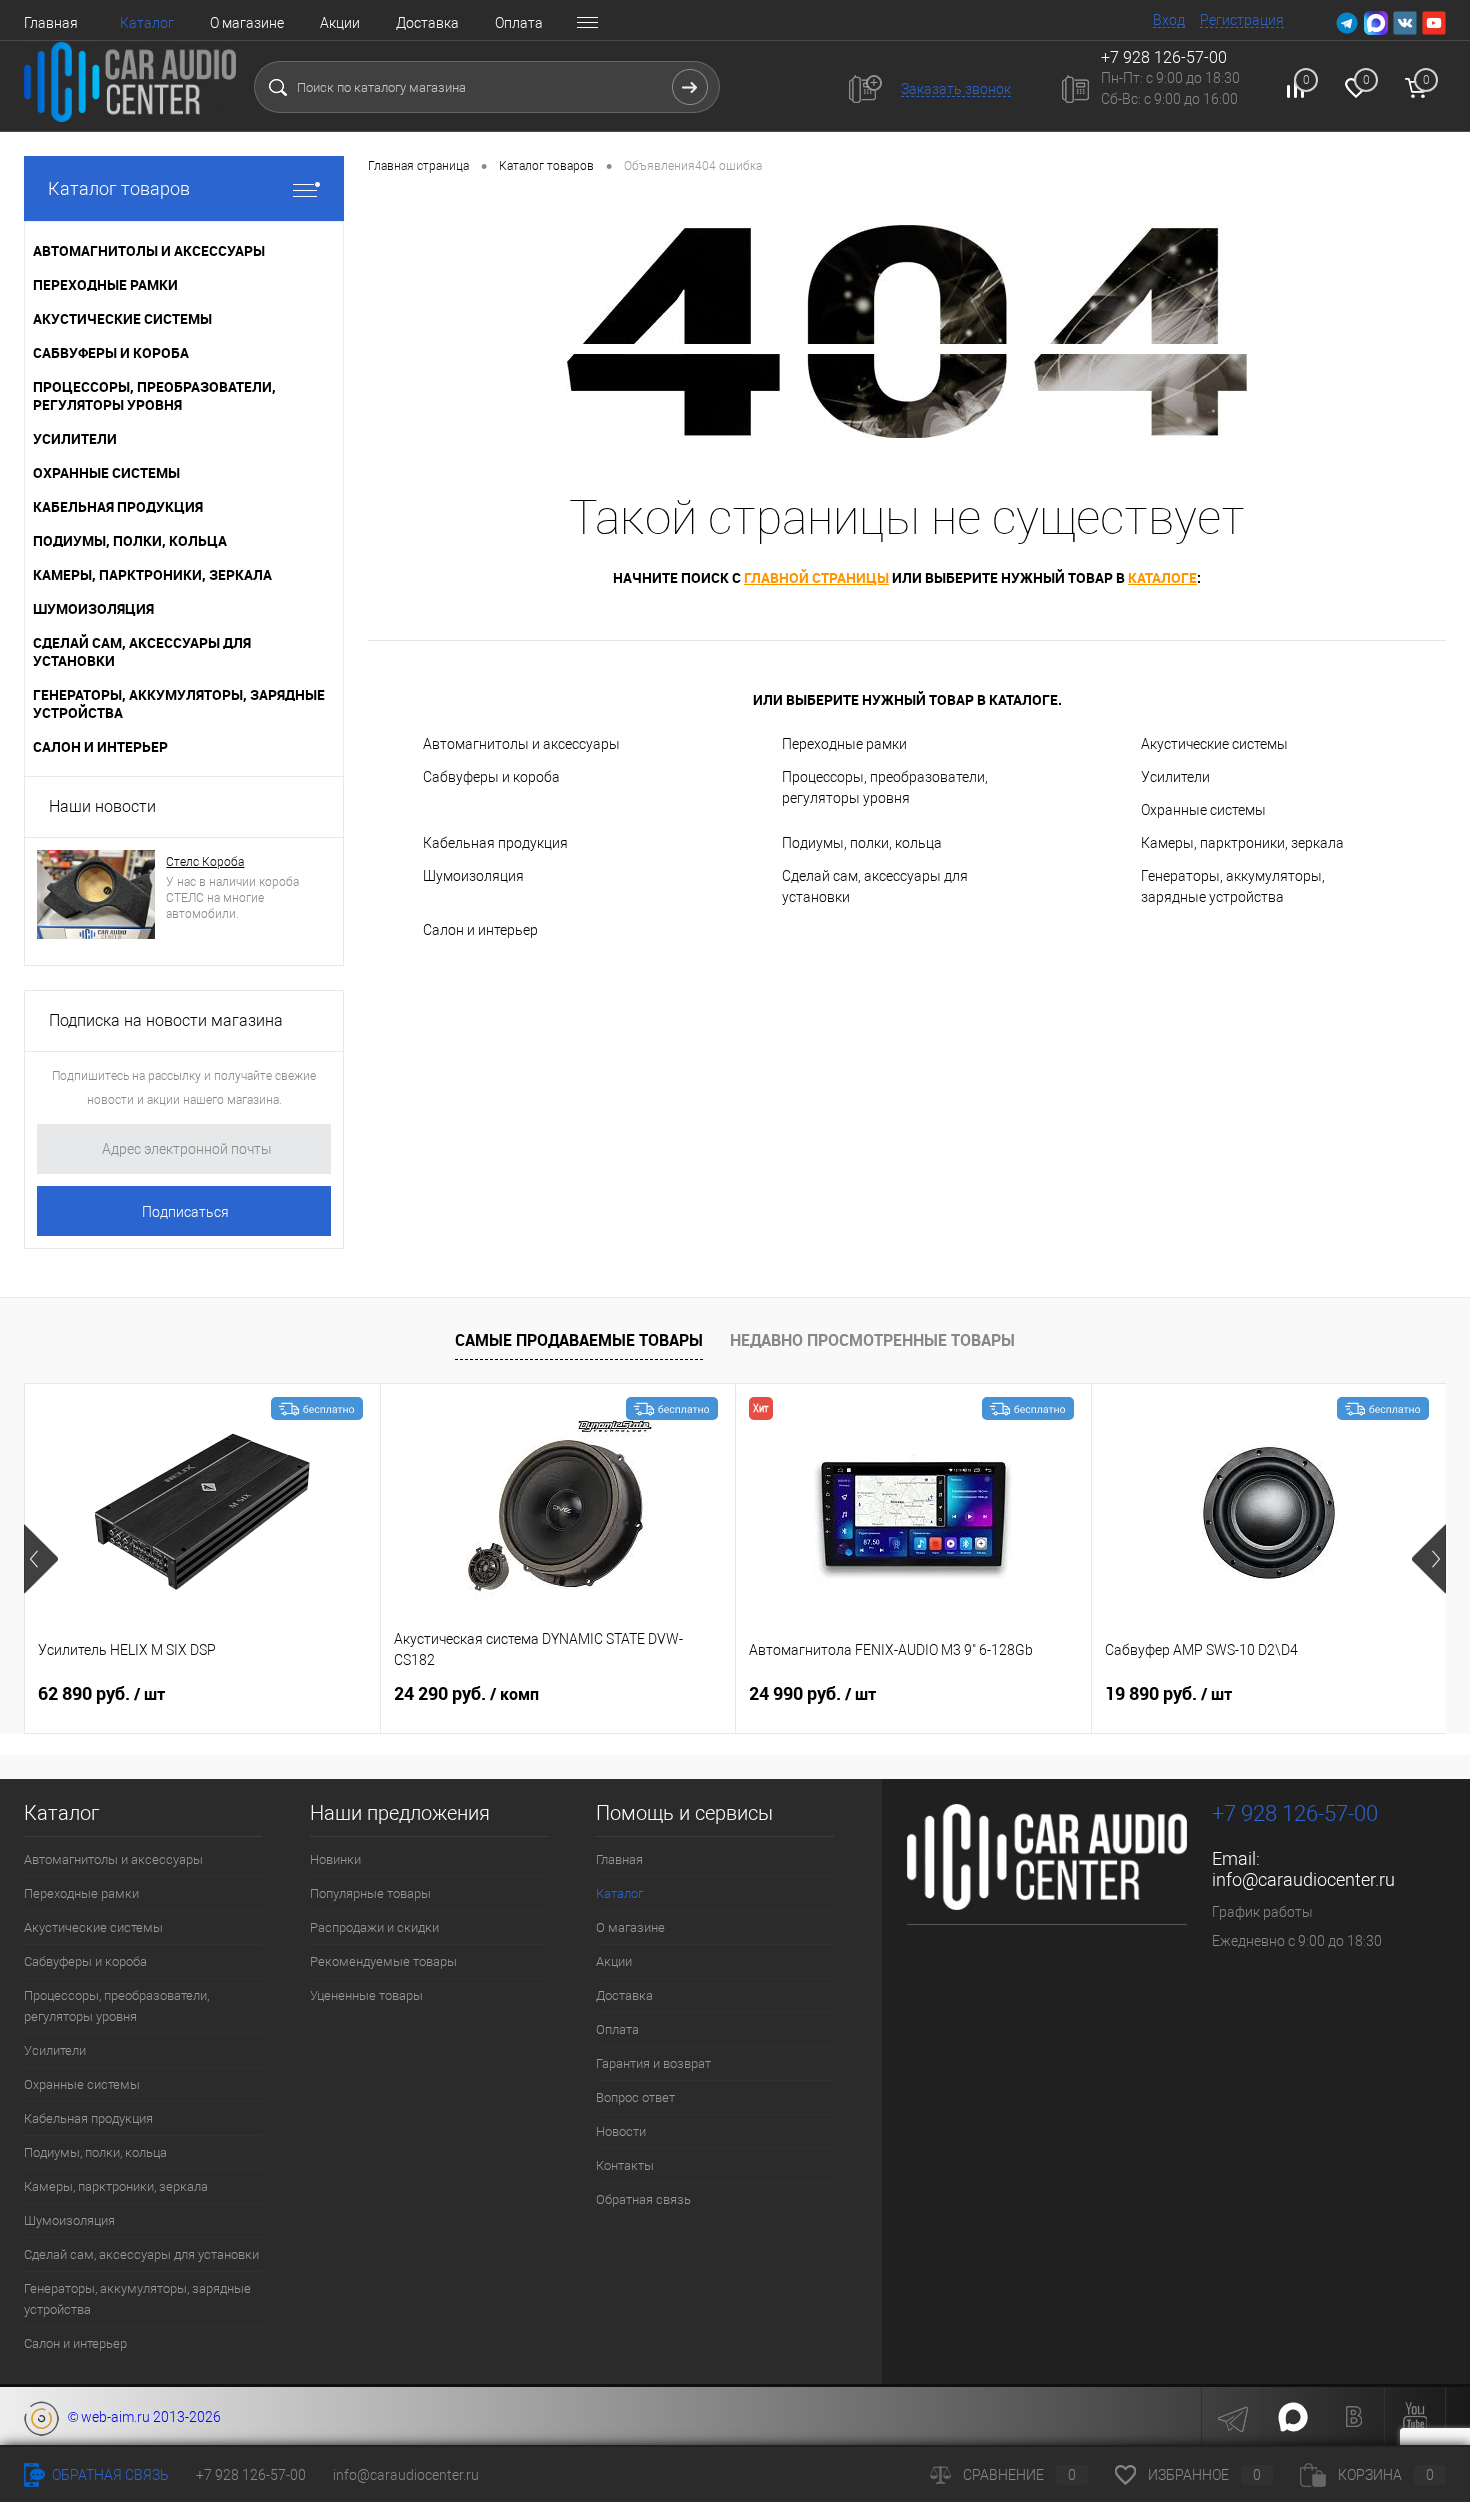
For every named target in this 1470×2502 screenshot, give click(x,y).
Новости (621, 2131)
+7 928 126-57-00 (1295, 1813)
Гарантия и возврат (653, 2063)
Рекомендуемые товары (383, 1961)
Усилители (1175, 777)
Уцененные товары (366, 1995)
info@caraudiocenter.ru (1303, 1879)
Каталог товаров (119, 188)
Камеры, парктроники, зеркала (1242, 843)
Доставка (427, 23)
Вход (1169, 20)
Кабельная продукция (495, 843)
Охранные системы (1203, 810)
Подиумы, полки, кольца (862, 843)
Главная (51, 23)
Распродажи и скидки (374, 1927)
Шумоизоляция (473, 876)
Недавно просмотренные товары (872, 1340)
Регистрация (1242, 20)
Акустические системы (1214, 744)
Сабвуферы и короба (491, 777)
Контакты (625, 2165)
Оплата (519, 23)
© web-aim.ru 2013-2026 (140, 2417)
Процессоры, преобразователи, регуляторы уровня (885, 787)
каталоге (1162, 577)
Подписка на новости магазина (166, 1020)
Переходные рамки (844, 744)
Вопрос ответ (635, 2097)
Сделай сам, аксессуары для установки (875, 886)
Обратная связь (643, 2199)
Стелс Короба (205, 862)
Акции (340, 23)
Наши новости (102, 806)
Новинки (335, 1859)
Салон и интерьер (480, 930)
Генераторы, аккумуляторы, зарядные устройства (1233, 886)
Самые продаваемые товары (579, 1340)
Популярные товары (370, 1893)
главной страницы (816, 577)
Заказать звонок (956, 89)
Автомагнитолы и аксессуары (521, 744)
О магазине (247, 23)
